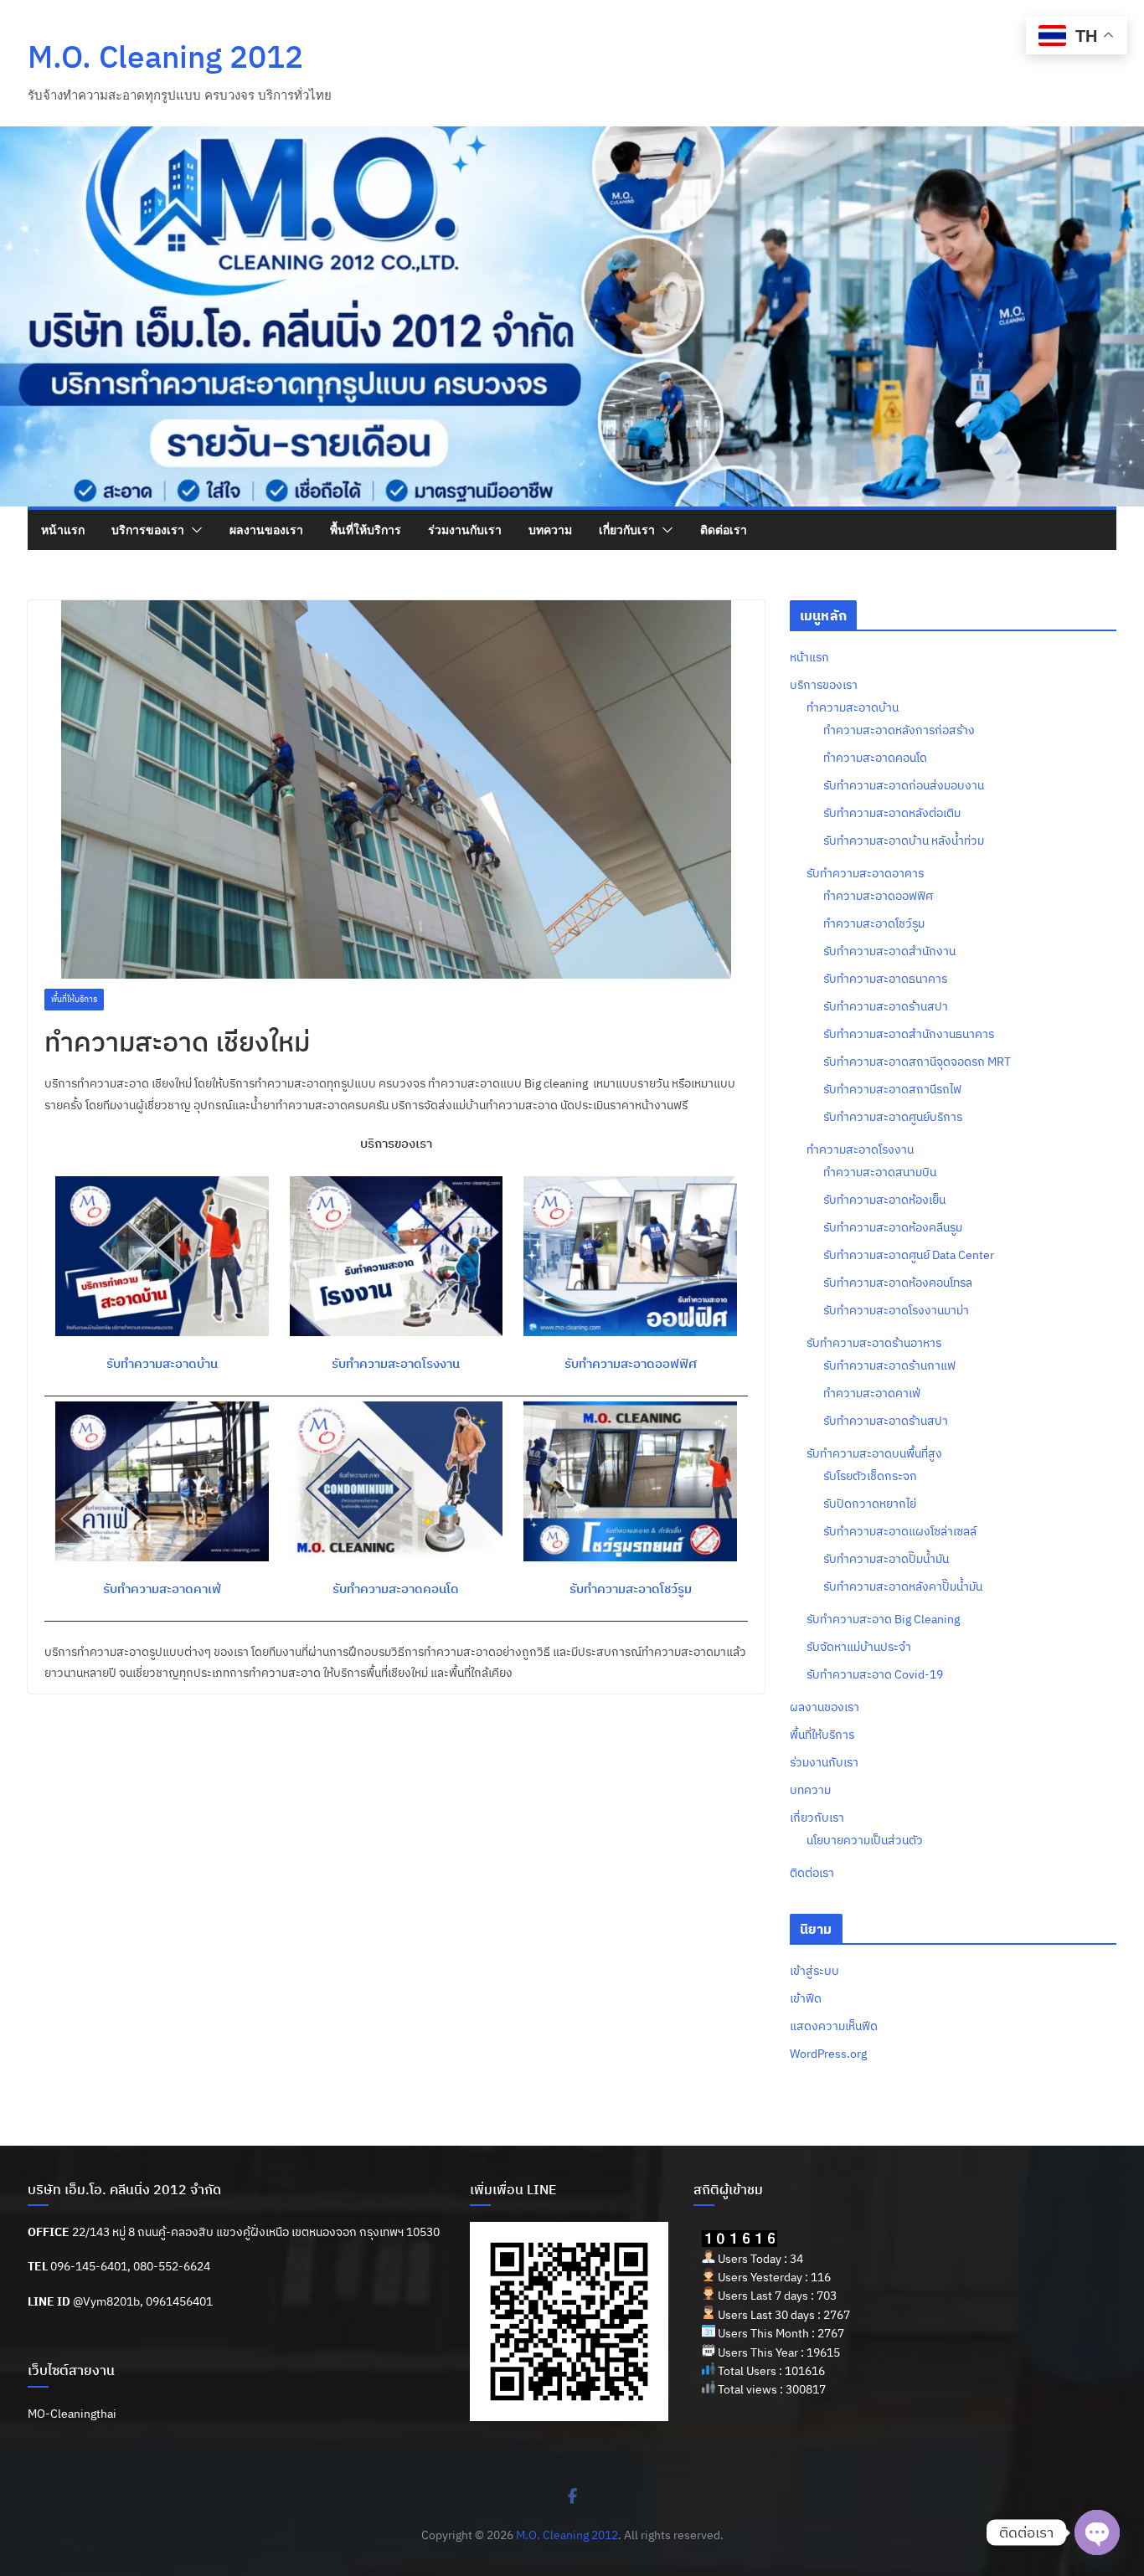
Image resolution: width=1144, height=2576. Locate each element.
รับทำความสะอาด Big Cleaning (883, 1619)
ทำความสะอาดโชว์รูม (874, 923)
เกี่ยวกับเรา (627, 530)
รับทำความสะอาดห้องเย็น (884, 1200)
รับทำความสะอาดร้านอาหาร (874, 1343)
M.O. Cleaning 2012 (165, 56)
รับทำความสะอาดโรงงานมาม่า (896, 1310)
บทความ (550, 530)
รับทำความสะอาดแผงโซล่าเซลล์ (900, 1531)
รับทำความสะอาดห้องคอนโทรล (898, 1283)
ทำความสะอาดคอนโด (875, 758)
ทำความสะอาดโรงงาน (860, 1149)
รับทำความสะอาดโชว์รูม (631, 1589)
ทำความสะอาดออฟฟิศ (878, 896)
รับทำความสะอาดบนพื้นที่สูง (874, 1453)
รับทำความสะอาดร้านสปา (886, 1006)
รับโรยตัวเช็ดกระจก (870, 1476)
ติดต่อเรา (724, 530)
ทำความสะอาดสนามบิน (880, 1172)
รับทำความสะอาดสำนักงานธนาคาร (909, 1034)
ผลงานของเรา (266, 530)
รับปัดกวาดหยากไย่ (870, 1504)
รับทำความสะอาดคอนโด (396, 1589)
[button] (193, 530)
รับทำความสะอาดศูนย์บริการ (893, 1117)
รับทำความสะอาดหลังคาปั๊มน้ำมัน (903, 1586)
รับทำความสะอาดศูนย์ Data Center (909, 1255)
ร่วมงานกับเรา (465, 530)
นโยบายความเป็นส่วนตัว (865, 1840)
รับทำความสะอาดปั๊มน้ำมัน (886, 1559)
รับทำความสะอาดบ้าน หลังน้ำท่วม (904, 841)
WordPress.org (828, 2054)
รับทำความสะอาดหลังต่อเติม (892, 813)
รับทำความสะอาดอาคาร (865, 873)
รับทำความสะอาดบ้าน (162, 1363)
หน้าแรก (63, 530)
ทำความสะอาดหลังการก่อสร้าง (899, 730)
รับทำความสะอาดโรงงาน (396, 1363)
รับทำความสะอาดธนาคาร (885, 979)
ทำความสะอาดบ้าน (853, 707)
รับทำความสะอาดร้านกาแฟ (889, 1365)
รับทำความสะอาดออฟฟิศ (631, 1363)
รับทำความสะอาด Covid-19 (875, 1674)
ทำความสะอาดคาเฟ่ (872, 1393)
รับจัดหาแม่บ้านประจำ (859, 1647)
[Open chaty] (1097, 2532)
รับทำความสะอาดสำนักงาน (889, 951)
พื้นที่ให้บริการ (366, 530)
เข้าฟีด (806, 1998)
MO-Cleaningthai (72, 2414)
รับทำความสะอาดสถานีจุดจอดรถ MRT (917, 1062)
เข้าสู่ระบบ (814, 1971)
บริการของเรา (148, 530)
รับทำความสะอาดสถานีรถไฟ (892, 1089)
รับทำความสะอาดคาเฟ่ (162, 1589)
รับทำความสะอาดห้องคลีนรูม (893, 1227)
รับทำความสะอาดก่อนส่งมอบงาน (904, 785)
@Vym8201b (106, 2301)
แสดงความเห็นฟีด (834, 2026)
